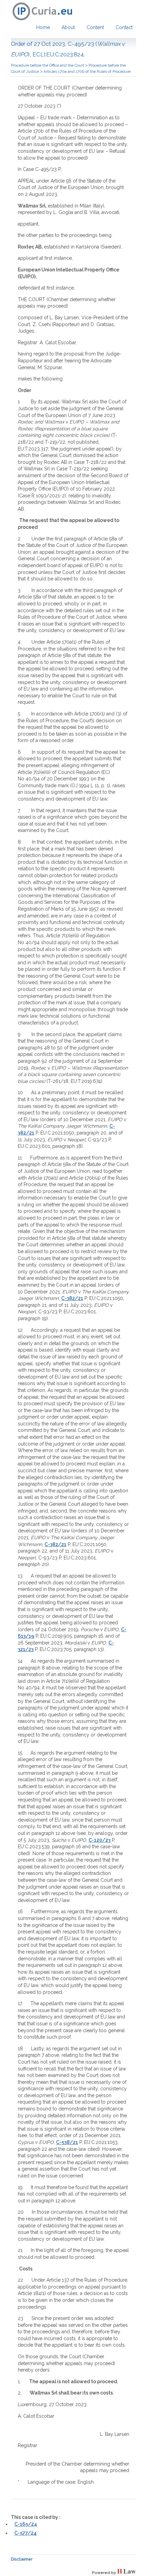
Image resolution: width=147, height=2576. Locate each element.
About (68, 27)
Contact (124, 27)
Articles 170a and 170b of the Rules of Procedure (87, 71)
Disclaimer (22, 2559)
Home (43, 27)
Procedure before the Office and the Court (48, 65)
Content (95, 27)
